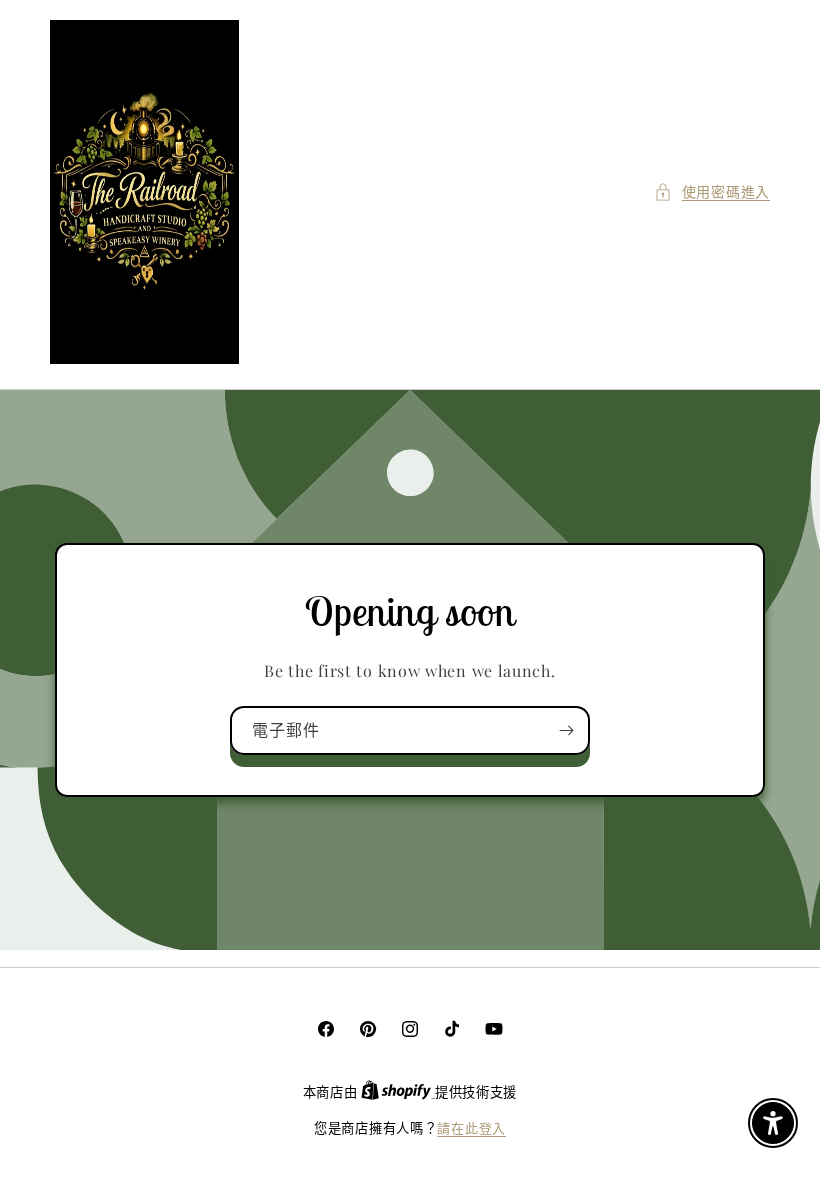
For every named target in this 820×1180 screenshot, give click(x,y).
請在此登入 (471, 1127)
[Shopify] (398, 1091)
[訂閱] (566, 730)
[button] (712, 191)
